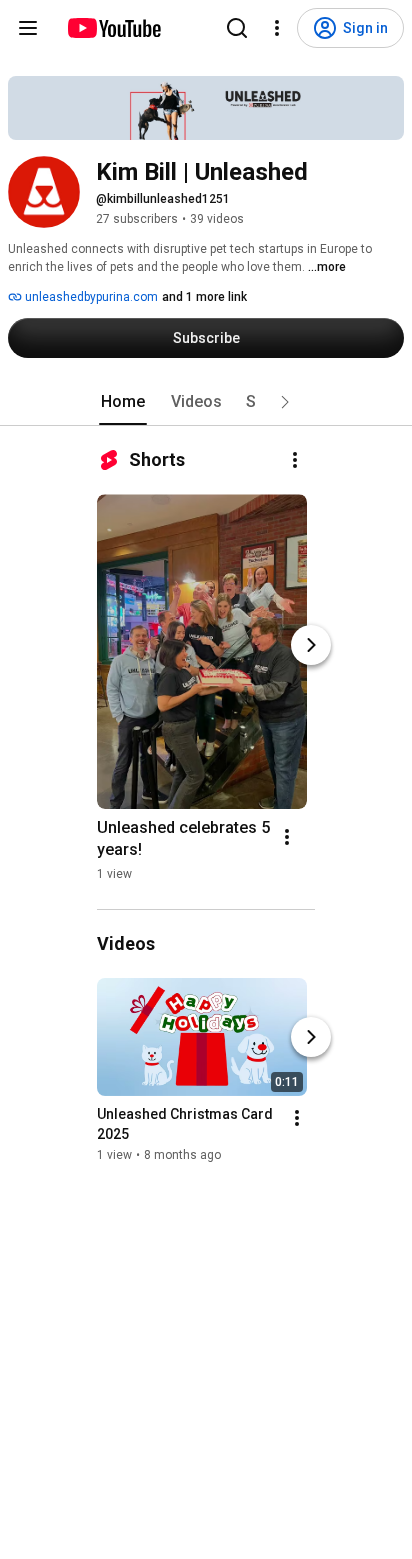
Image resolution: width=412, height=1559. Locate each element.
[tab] (123, 402)
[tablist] (206, 402)
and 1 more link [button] (204, 297)
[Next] (311, 645)
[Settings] (277, 28)
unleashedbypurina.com (90, 297)
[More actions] (295, 460)
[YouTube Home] (113, 28)
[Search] (237, 28)
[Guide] (28, 28)
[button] (285, 402)
